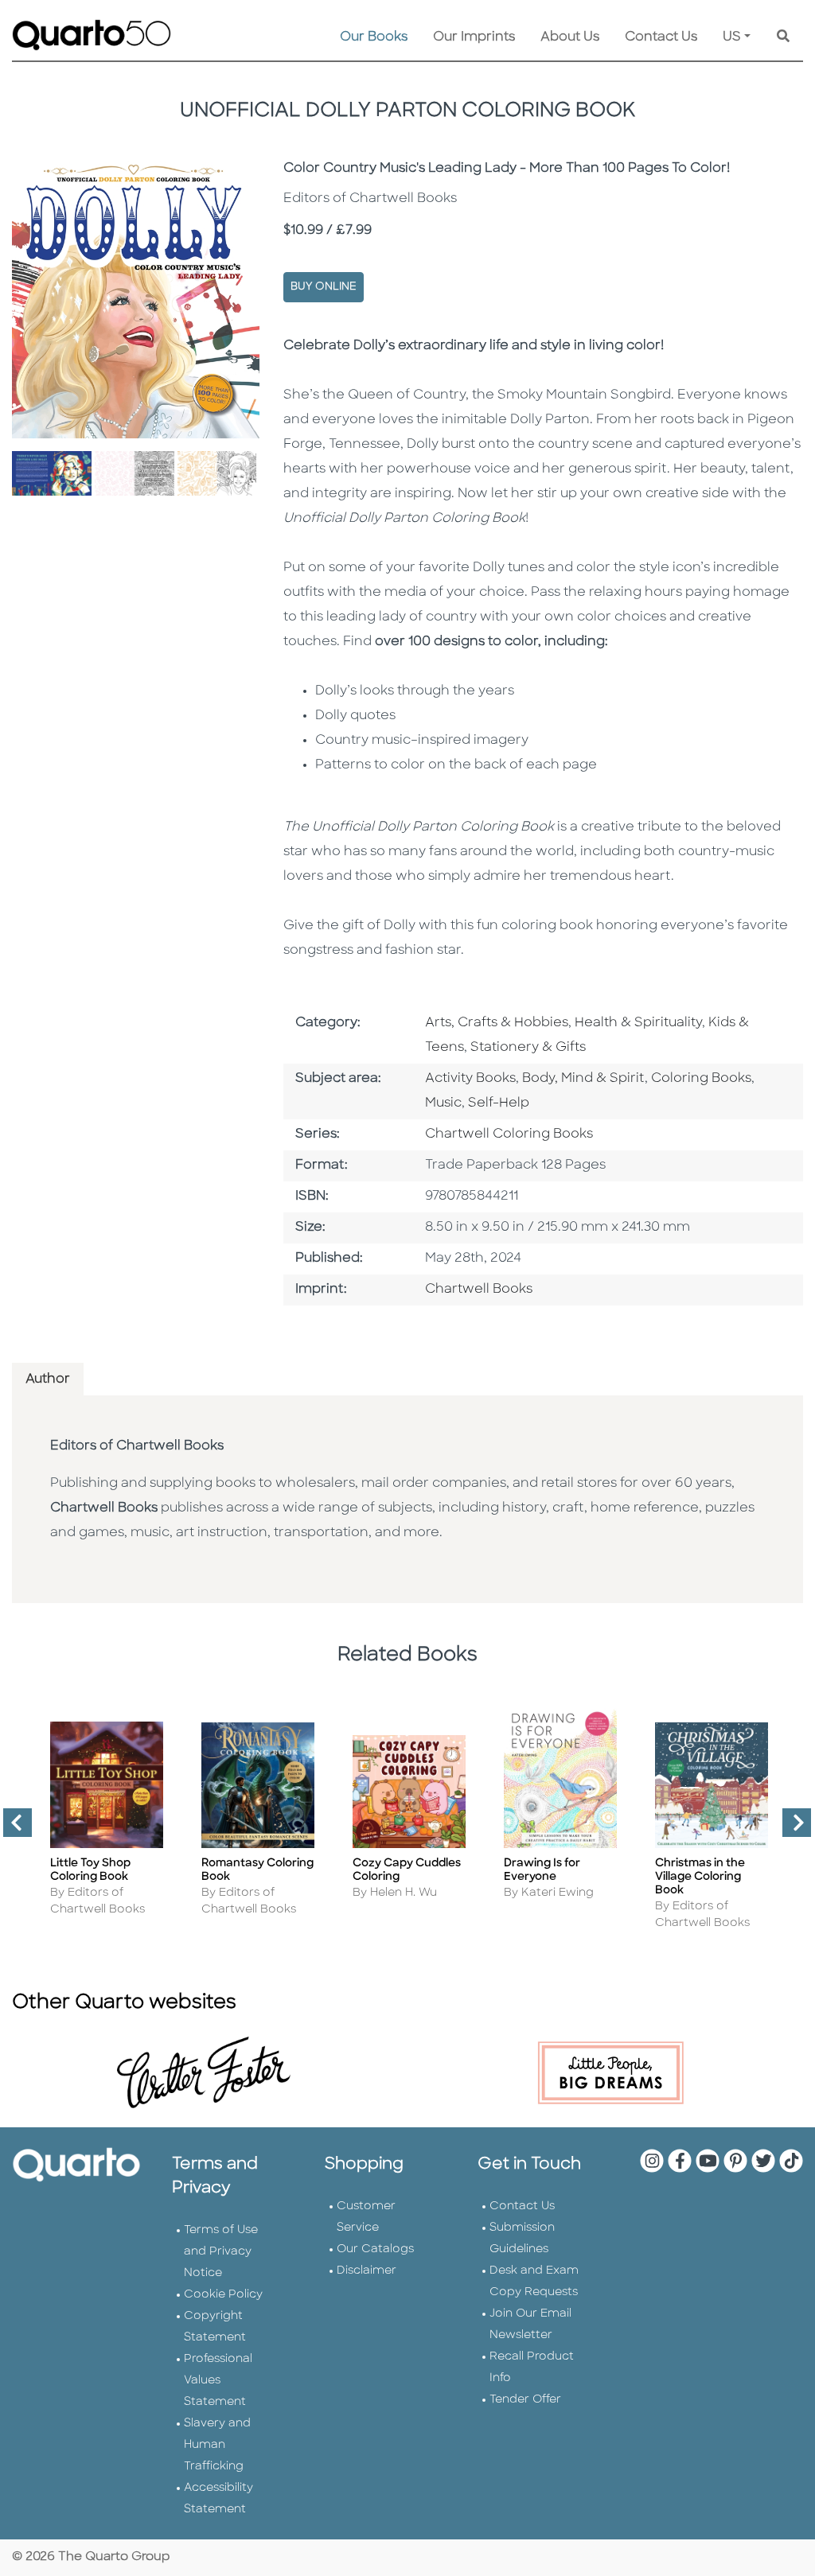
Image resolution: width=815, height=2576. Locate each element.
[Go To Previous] (11, 1829)
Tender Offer (525, 2400)
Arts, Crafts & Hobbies (497, 1023)
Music (443, 1103)
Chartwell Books (479, 1290)
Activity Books (470, 1079)
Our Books (374, 37)
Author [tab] (48, 1379)
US (732, 37)
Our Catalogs (375, 2249)
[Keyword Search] (783, 37)
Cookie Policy (223, 2295)
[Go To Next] (790, 1829)
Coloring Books (701, 1079)
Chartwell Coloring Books (509, 1134)
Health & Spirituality (638, 1023)
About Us (570, 37)
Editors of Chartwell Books (137, 1446)
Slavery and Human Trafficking (217, 2445)
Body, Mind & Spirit (583, 1079)
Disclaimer (367, 2271)
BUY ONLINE (324, 287)
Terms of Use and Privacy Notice (221, 2252)
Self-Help (499, 1103)
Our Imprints (474, 37)
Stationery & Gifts (528, 1048)
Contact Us (661, 37)
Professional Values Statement (218, 2381)
